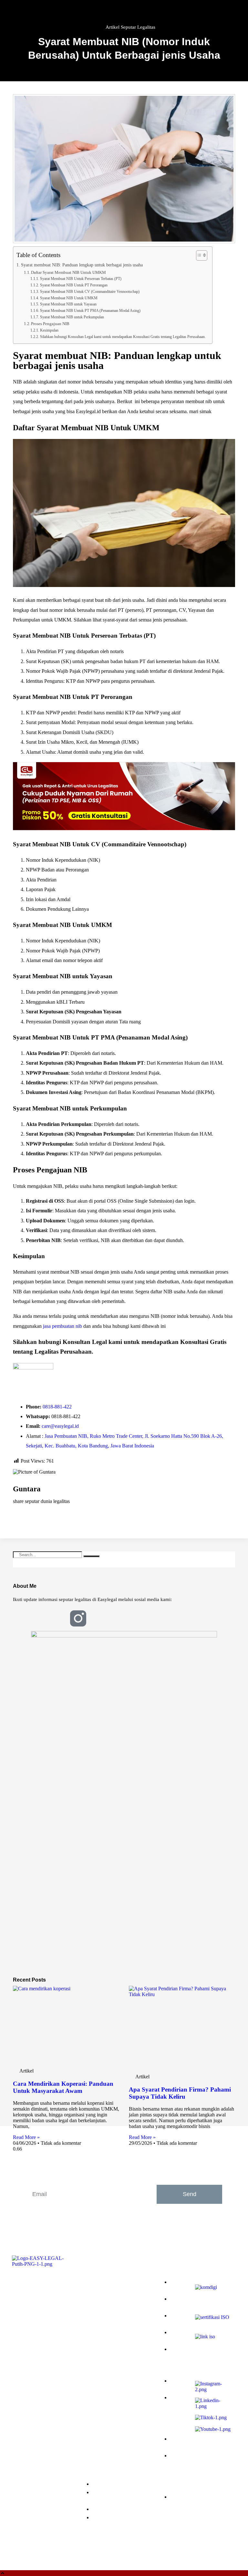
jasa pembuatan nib (62, 1326)
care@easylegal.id (60, 1426)
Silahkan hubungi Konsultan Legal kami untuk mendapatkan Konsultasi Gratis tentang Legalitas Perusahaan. (123, 337)
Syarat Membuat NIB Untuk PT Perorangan (74, 285)
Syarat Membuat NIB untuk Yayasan (68, 304)
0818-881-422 (57, 1407)
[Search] (91, 1556)
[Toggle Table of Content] (198, 255)
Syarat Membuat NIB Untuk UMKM (69, 298)
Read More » (26, 2137)
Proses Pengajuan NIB (50, 324)
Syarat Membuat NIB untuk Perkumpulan (72, 317)
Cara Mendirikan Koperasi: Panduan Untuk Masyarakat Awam (63, 2087)
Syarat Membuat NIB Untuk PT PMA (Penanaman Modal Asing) (90, 311)
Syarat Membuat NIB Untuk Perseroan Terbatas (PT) (81, 279)
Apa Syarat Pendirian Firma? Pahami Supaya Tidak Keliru (180, 2093)
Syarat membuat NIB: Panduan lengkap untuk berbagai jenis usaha (82, 265)
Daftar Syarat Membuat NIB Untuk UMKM (68, 272)
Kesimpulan (49, 330)
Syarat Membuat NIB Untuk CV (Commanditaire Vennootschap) (90, 292)
